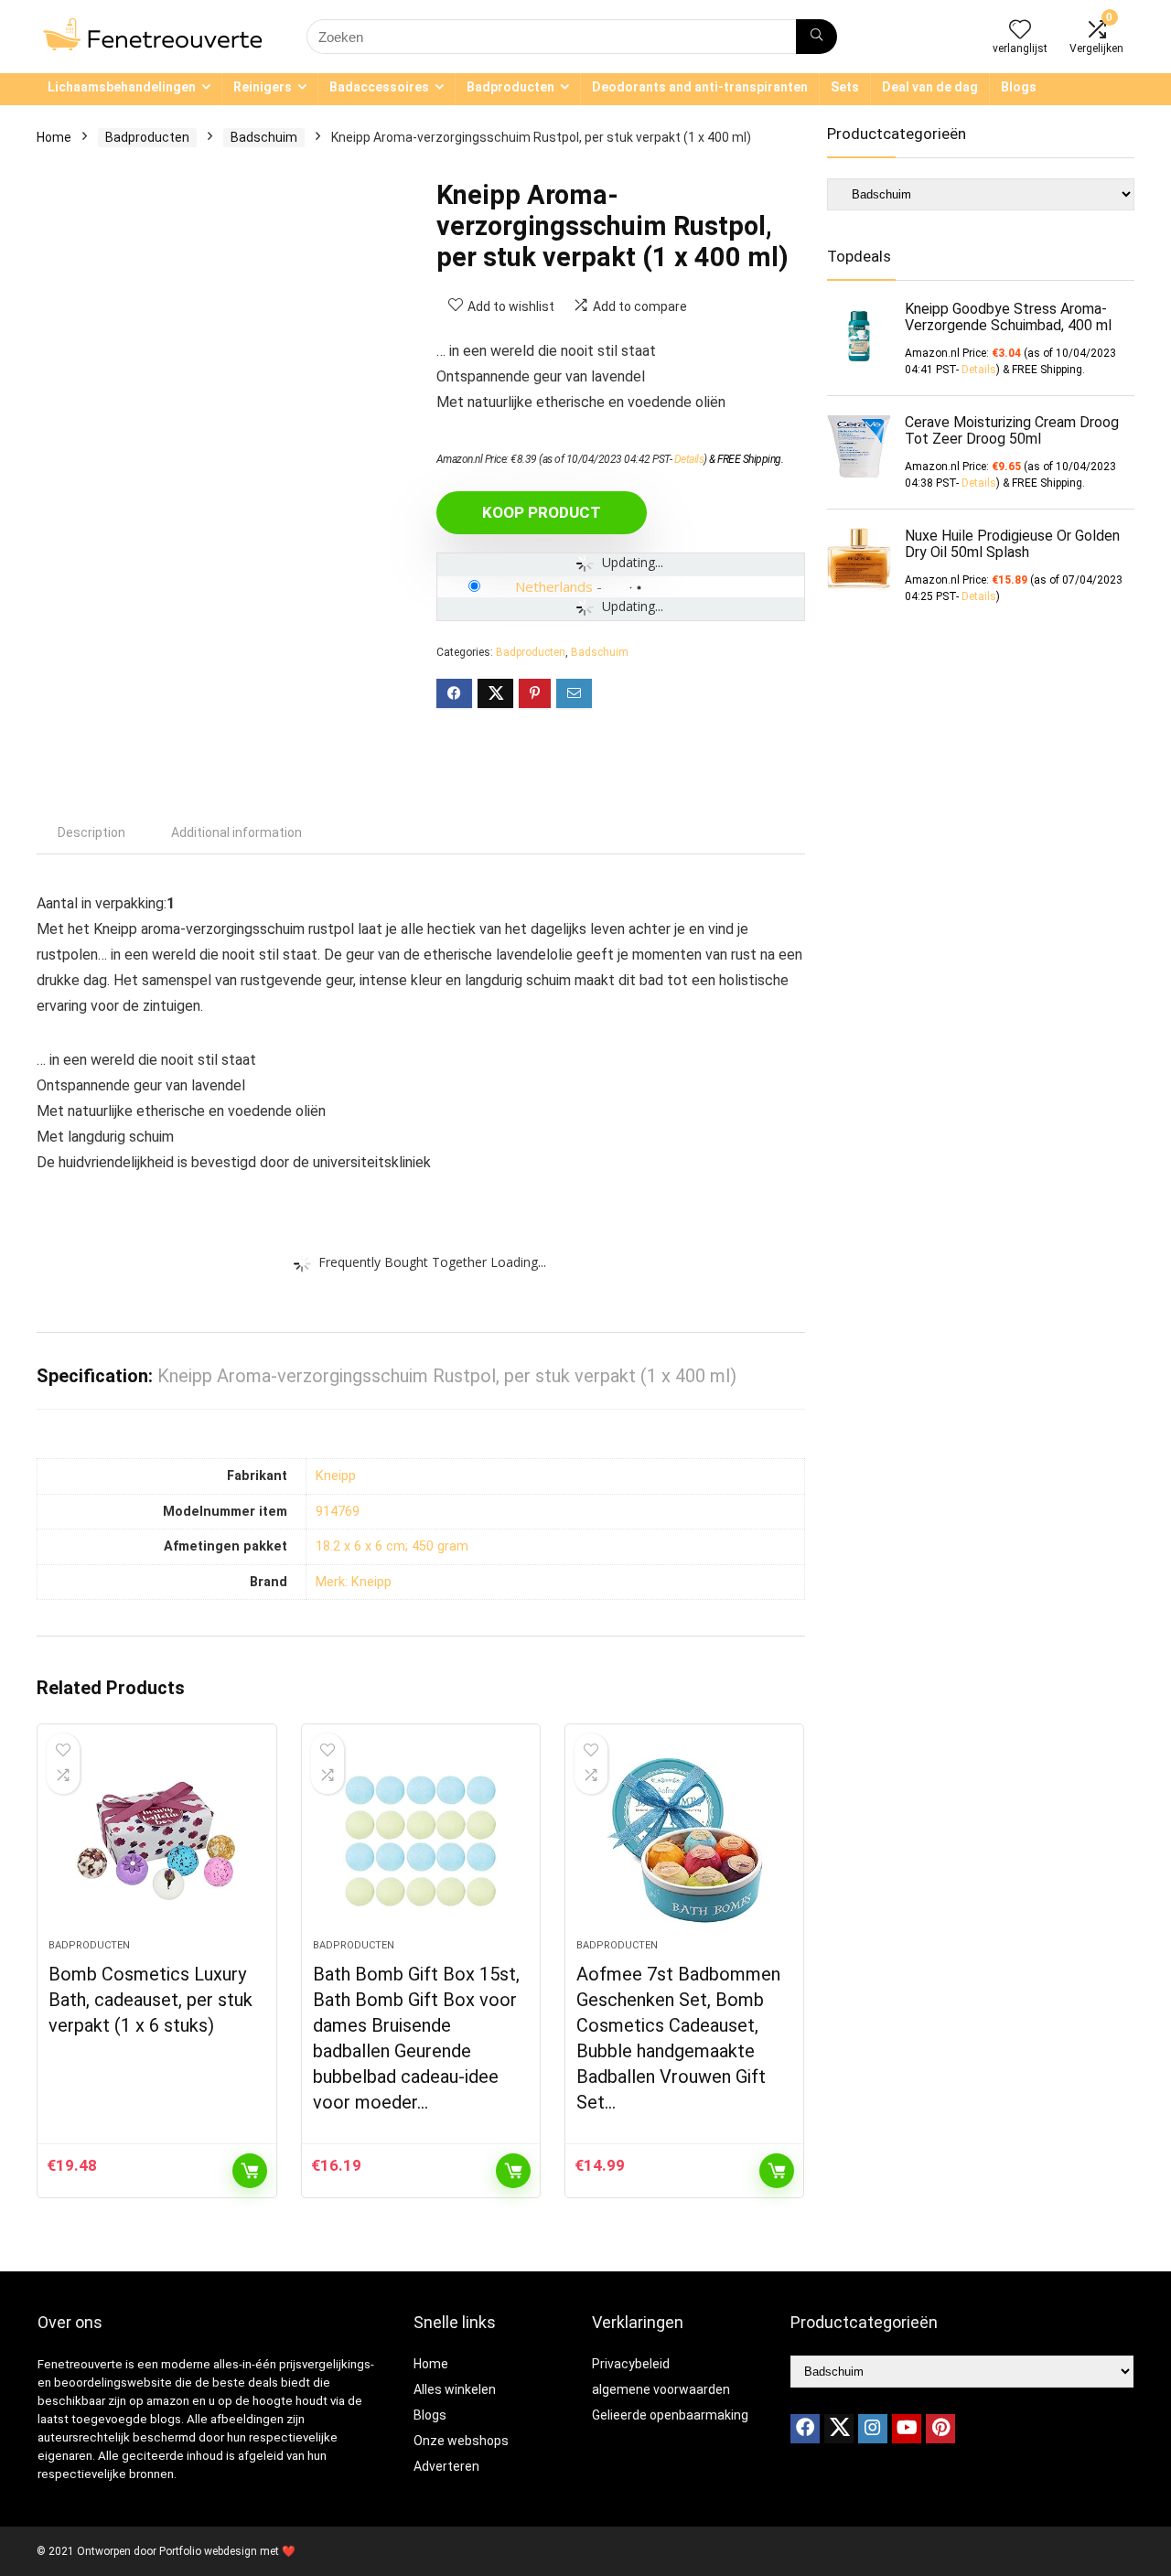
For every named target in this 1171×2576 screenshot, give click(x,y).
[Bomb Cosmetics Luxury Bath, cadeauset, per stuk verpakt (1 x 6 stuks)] (156, 1841)
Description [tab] (91, 832)
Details (689, 459)
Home (54, 137)
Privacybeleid (631, 2364)
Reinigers (263, 87)
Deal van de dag (930, 87)
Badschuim (264, 137)
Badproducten (510, 87)
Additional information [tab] (236, 832)
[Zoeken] (816, 37)
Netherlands (554, 586)
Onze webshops (461, 2441)
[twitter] (839, 2429)
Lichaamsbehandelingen (122, 87)
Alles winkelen (455, 2389)
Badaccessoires (379, 87)
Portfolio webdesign (208, 2551)
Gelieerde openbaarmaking (670, 2415)
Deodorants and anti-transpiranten (700, 87)
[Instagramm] (873, 2429)
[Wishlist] (1020, 31)
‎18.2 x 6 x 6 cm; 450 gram (392, 1546)
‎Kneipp (336, 1476)
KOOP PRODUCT (542, 512)
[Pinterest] (940, 2429)
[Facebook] (805, 2429)
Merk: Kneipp (354, 1582)
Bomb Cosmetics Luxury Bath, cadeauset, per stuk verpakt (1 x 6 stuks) (150, 2000)
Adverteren (446, 2466)
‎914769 (338, 1512)
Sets (845, 87)
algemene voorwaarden (661, 2389)
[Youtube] (907, 2429)
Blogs (1019, 87)
